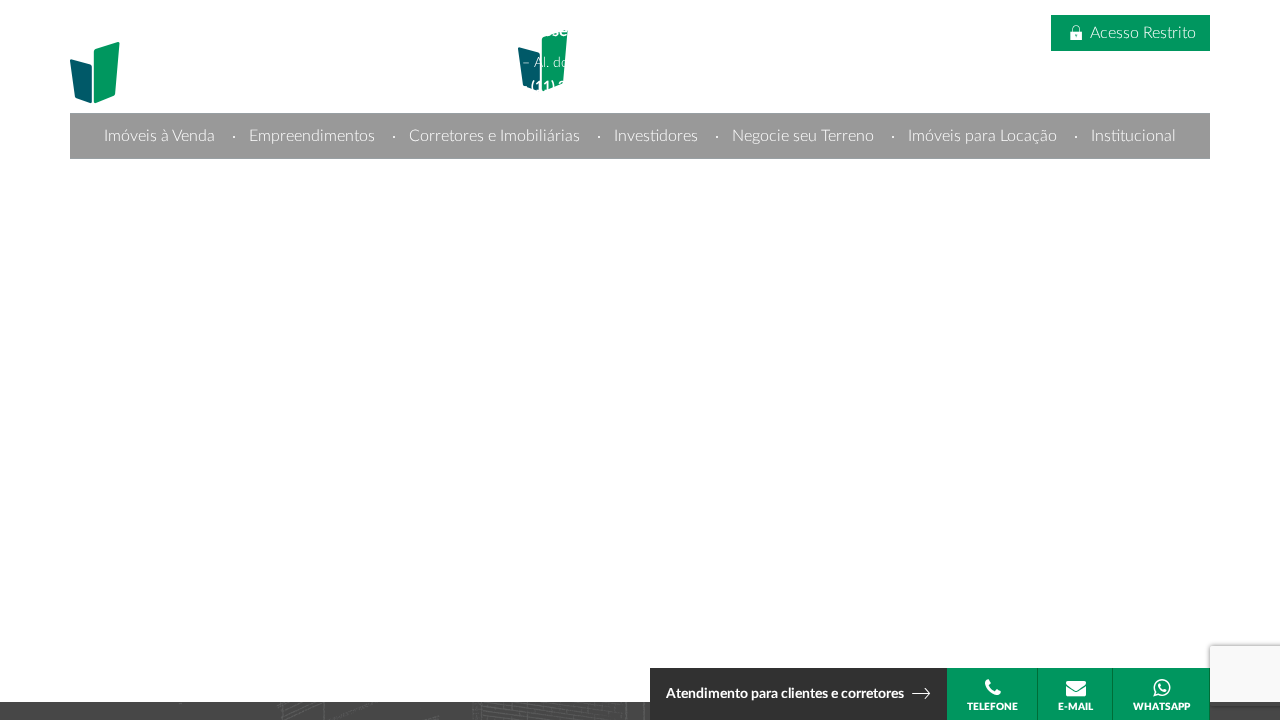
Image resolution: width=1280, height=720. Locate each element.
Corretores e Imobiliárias (494, 136)
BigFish (1193, 164)
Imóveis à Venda (159, 136)
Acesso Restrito (1141, 33)
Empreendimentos (312, 136)
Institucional (1133, 136)
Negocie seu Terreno (803, 136)
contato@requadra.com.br (595, 111)
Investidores (656, 136)
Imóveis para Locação (982, 136)
